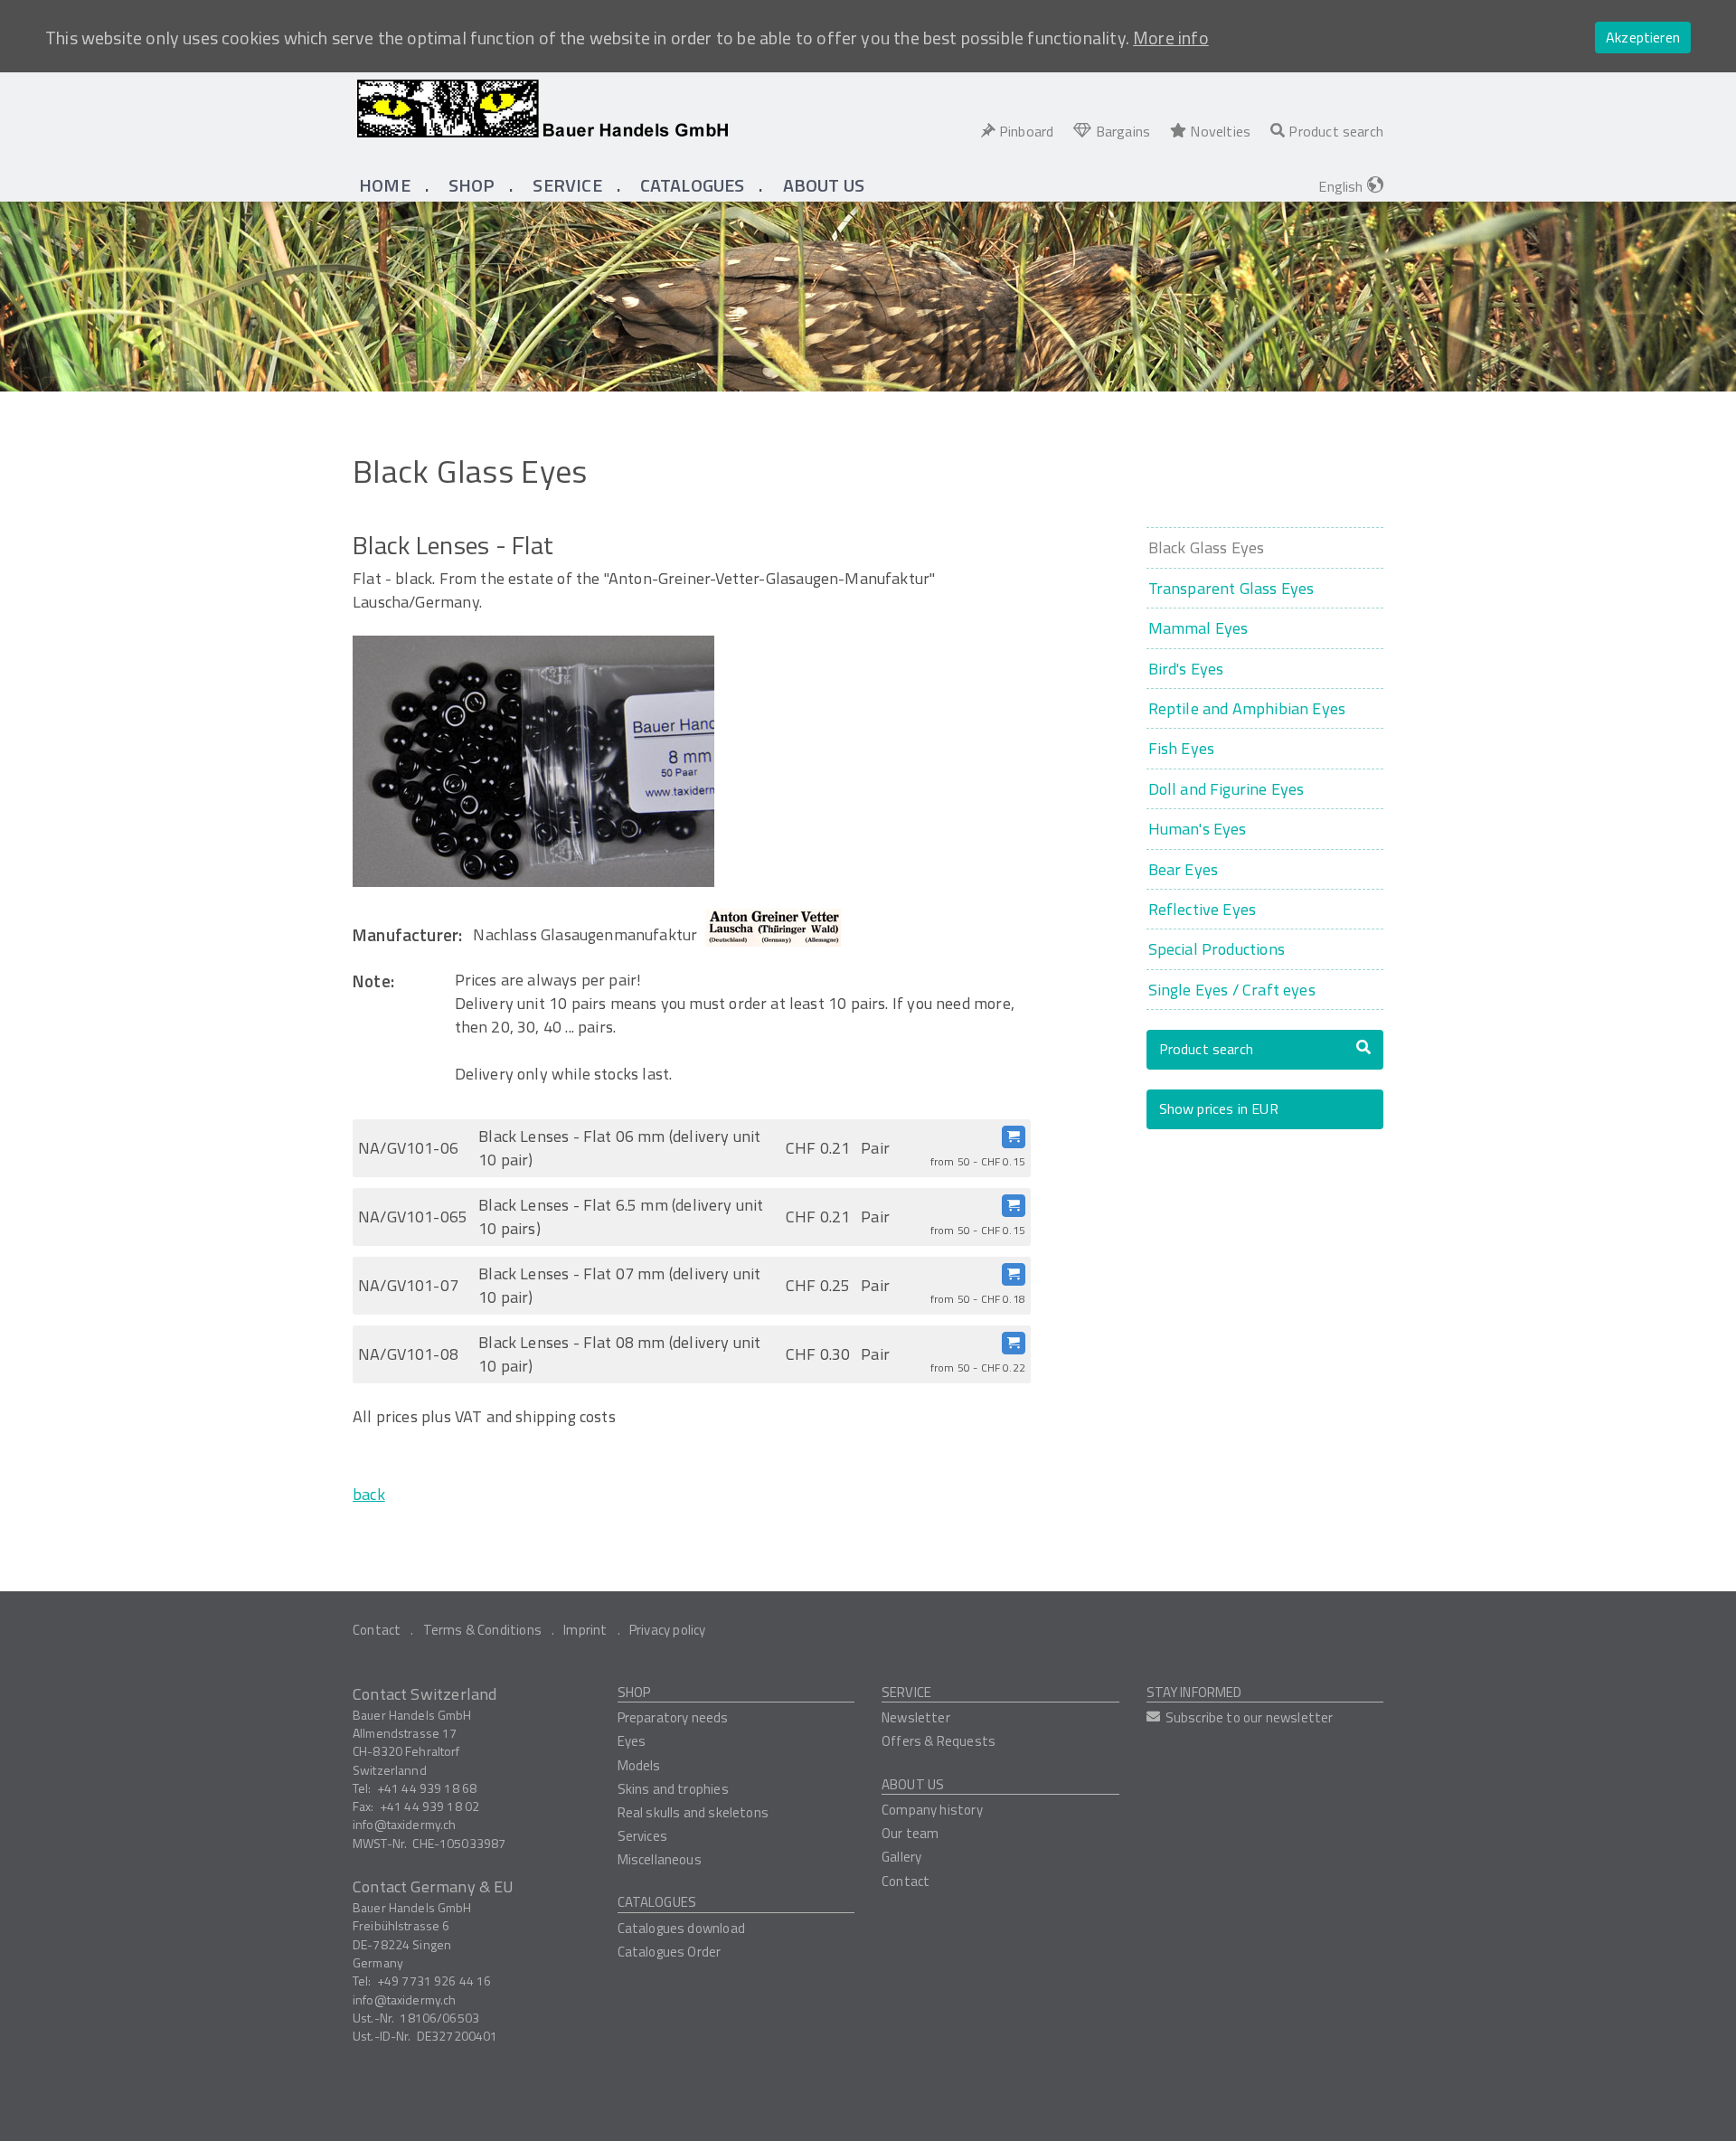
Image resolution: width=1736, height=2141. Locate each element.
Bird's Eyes (1186, 669)
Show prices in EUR (1219, 1108)
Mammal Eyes (1198, 628)
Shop (634, 1692)
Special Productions (1217, 949)
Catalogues (657, 1902)
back (369, 1494)
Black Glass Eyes (1207, 547)
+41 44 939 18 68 (427, 1788)
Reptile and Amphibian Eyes (1247, 708)
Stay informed (1194, 1692)
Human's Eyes (1198, 829)
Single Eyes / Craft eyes (1232, 990)
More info (1171, 38)
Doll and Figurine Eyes (1227, 789)
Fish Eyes (1182, 748)
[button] (472, 185)
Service (906, 1692)
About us (913, 1784)
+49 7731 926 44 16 (434, 1981)
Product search (1207, 1049)
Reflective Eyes (1203, 909)
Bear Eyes (1184, 869)
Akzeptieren (1643, 37)
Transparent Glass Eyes (1231, 588)
